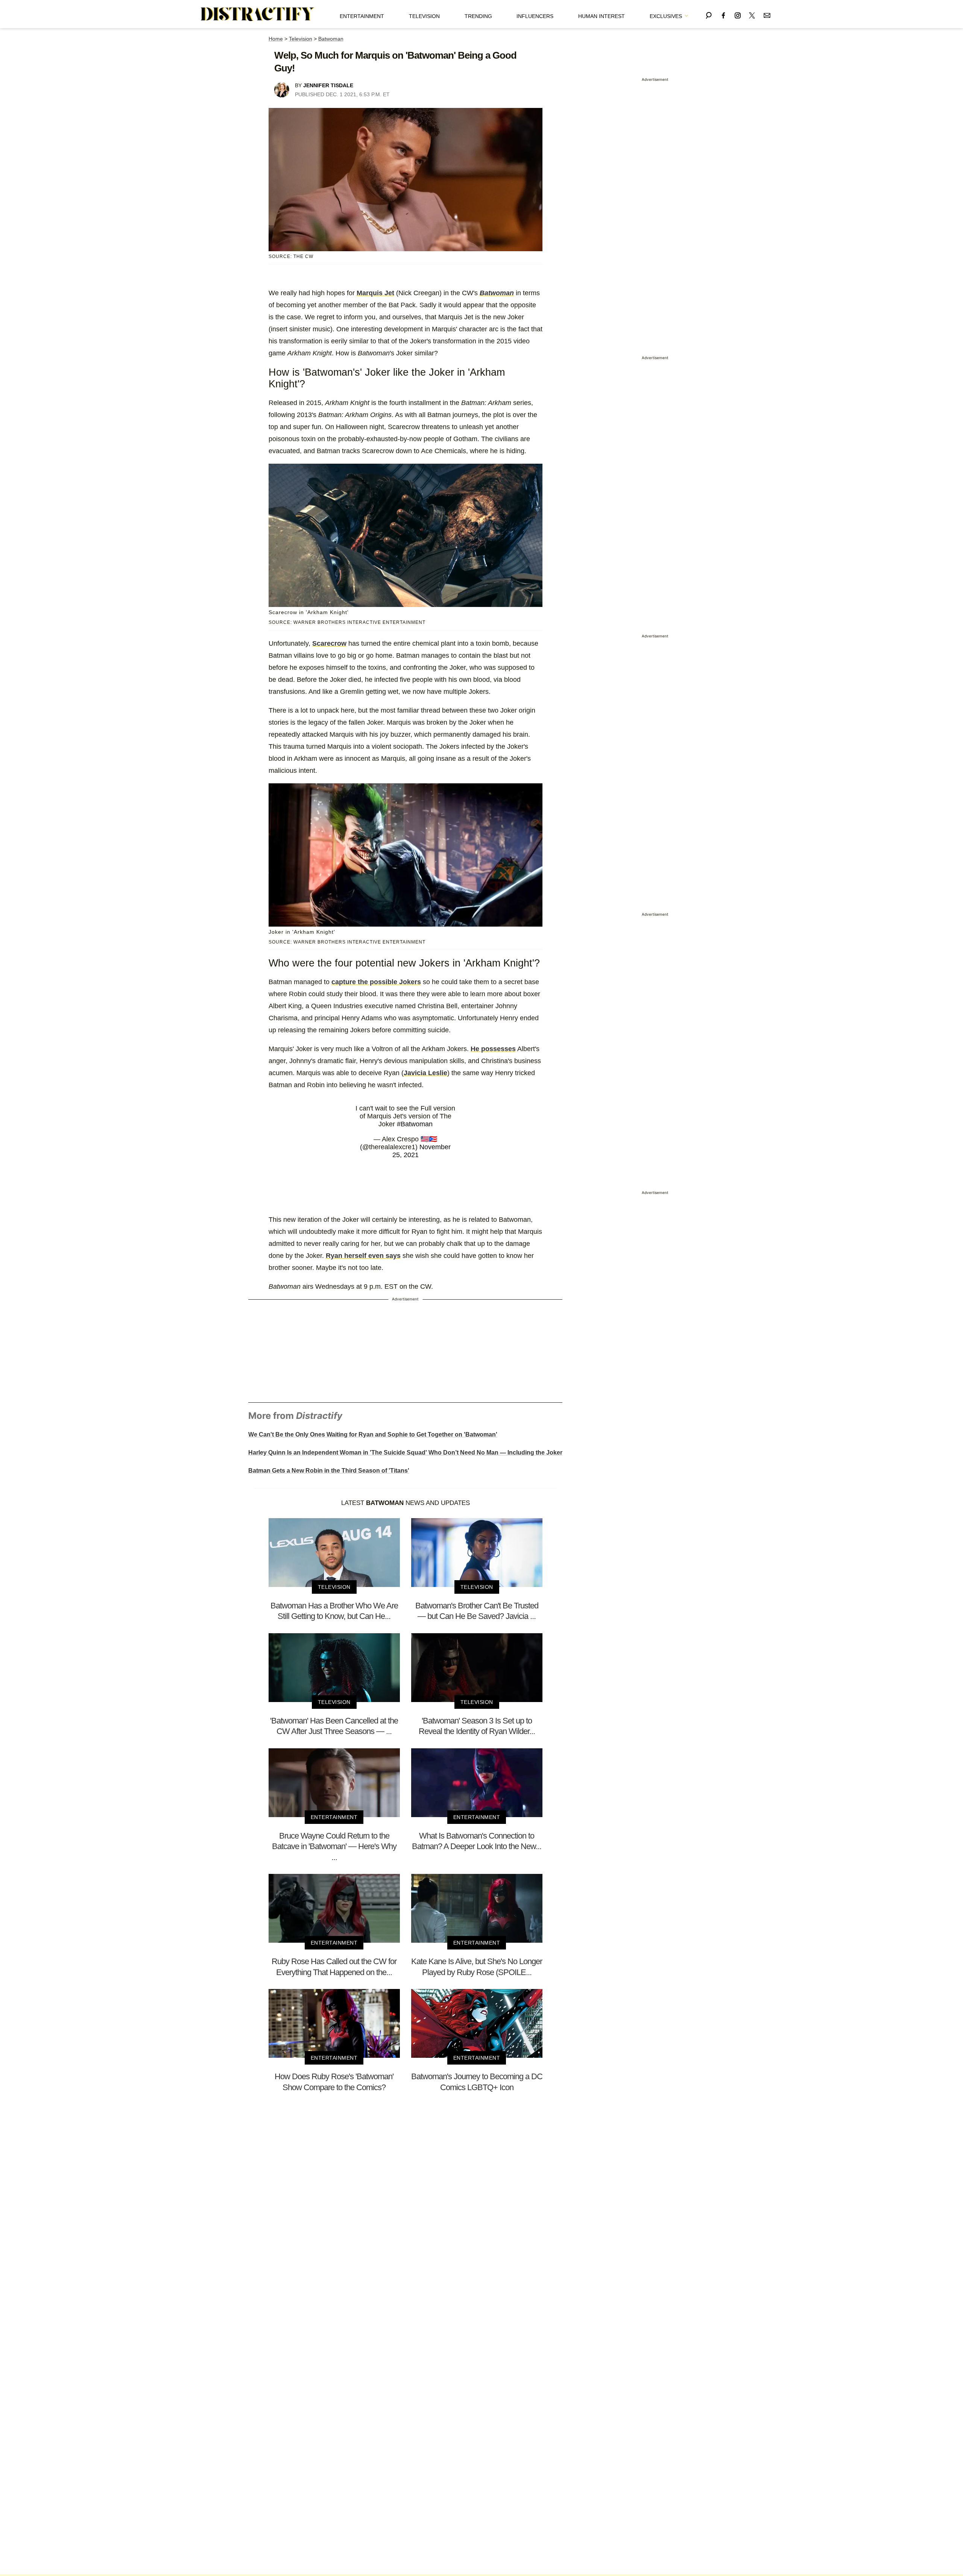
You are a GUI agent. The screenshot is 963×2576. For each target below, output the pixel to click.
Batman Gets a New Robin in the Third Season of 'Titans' (329, 1471)
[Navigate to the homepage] (258, 14)
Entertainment (362, 16)
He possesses (493, 1049)
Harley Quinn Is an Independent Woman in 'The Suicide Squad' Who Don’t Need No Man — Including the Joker (405, 1453)
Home (276, 39)
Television (424, 16)
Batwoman (331, 39)
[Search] (709, 14)
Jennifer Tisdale (328, 85)
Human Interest (601, 16)
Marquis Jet (375, 293)
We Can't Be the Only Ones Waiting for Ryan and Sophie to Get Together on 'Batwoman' (373, 1434)
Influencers (535, 16)
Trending (478, 16)
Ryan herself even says (363, 1256)
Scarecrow (329, 643)
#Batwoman (415, 1124)
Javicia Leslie (425, 1073)
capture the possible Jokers (376, 982)
